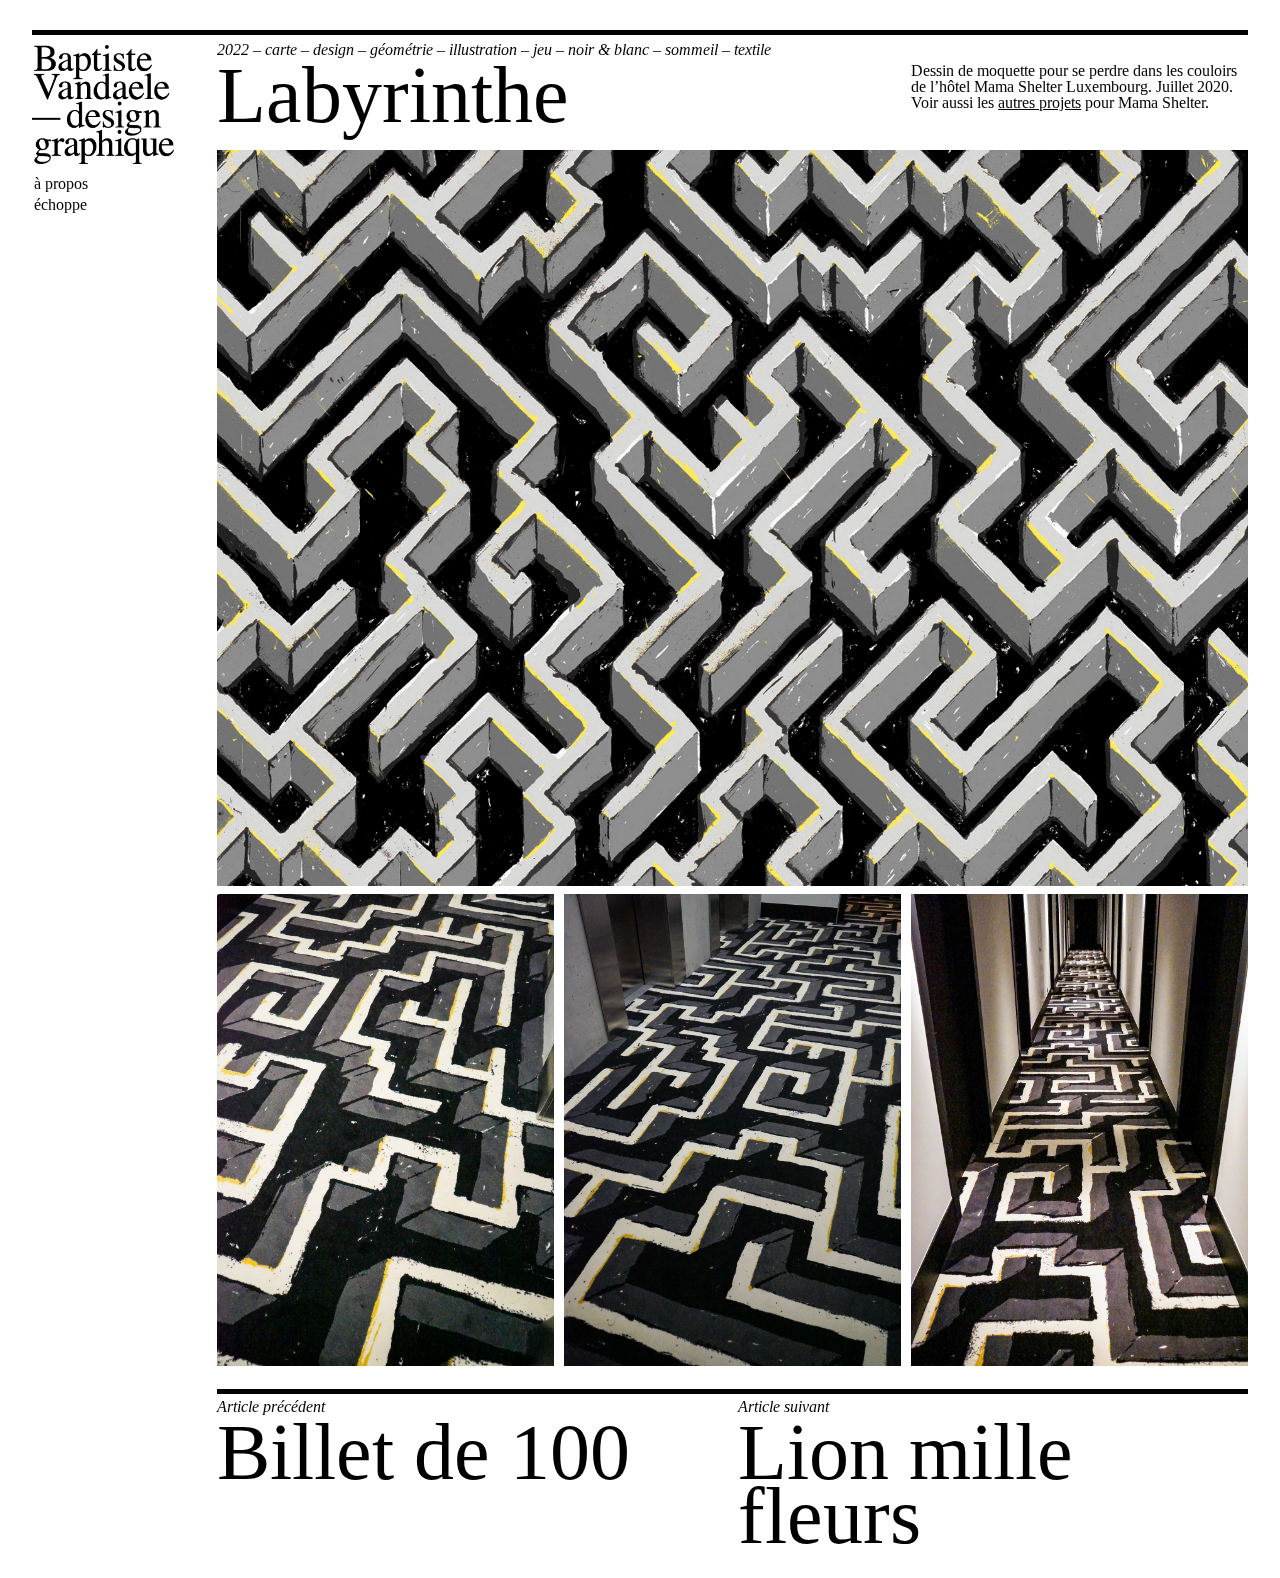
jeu (542, 49)
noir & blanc (608, 49)
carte (281, 49)
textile (752, 49)
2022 (233, 49)
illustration (483, 49)
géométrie (401, 49)
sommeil (691, 49)
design (333, 49)
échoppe (60, 204)
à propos (61, 183)
